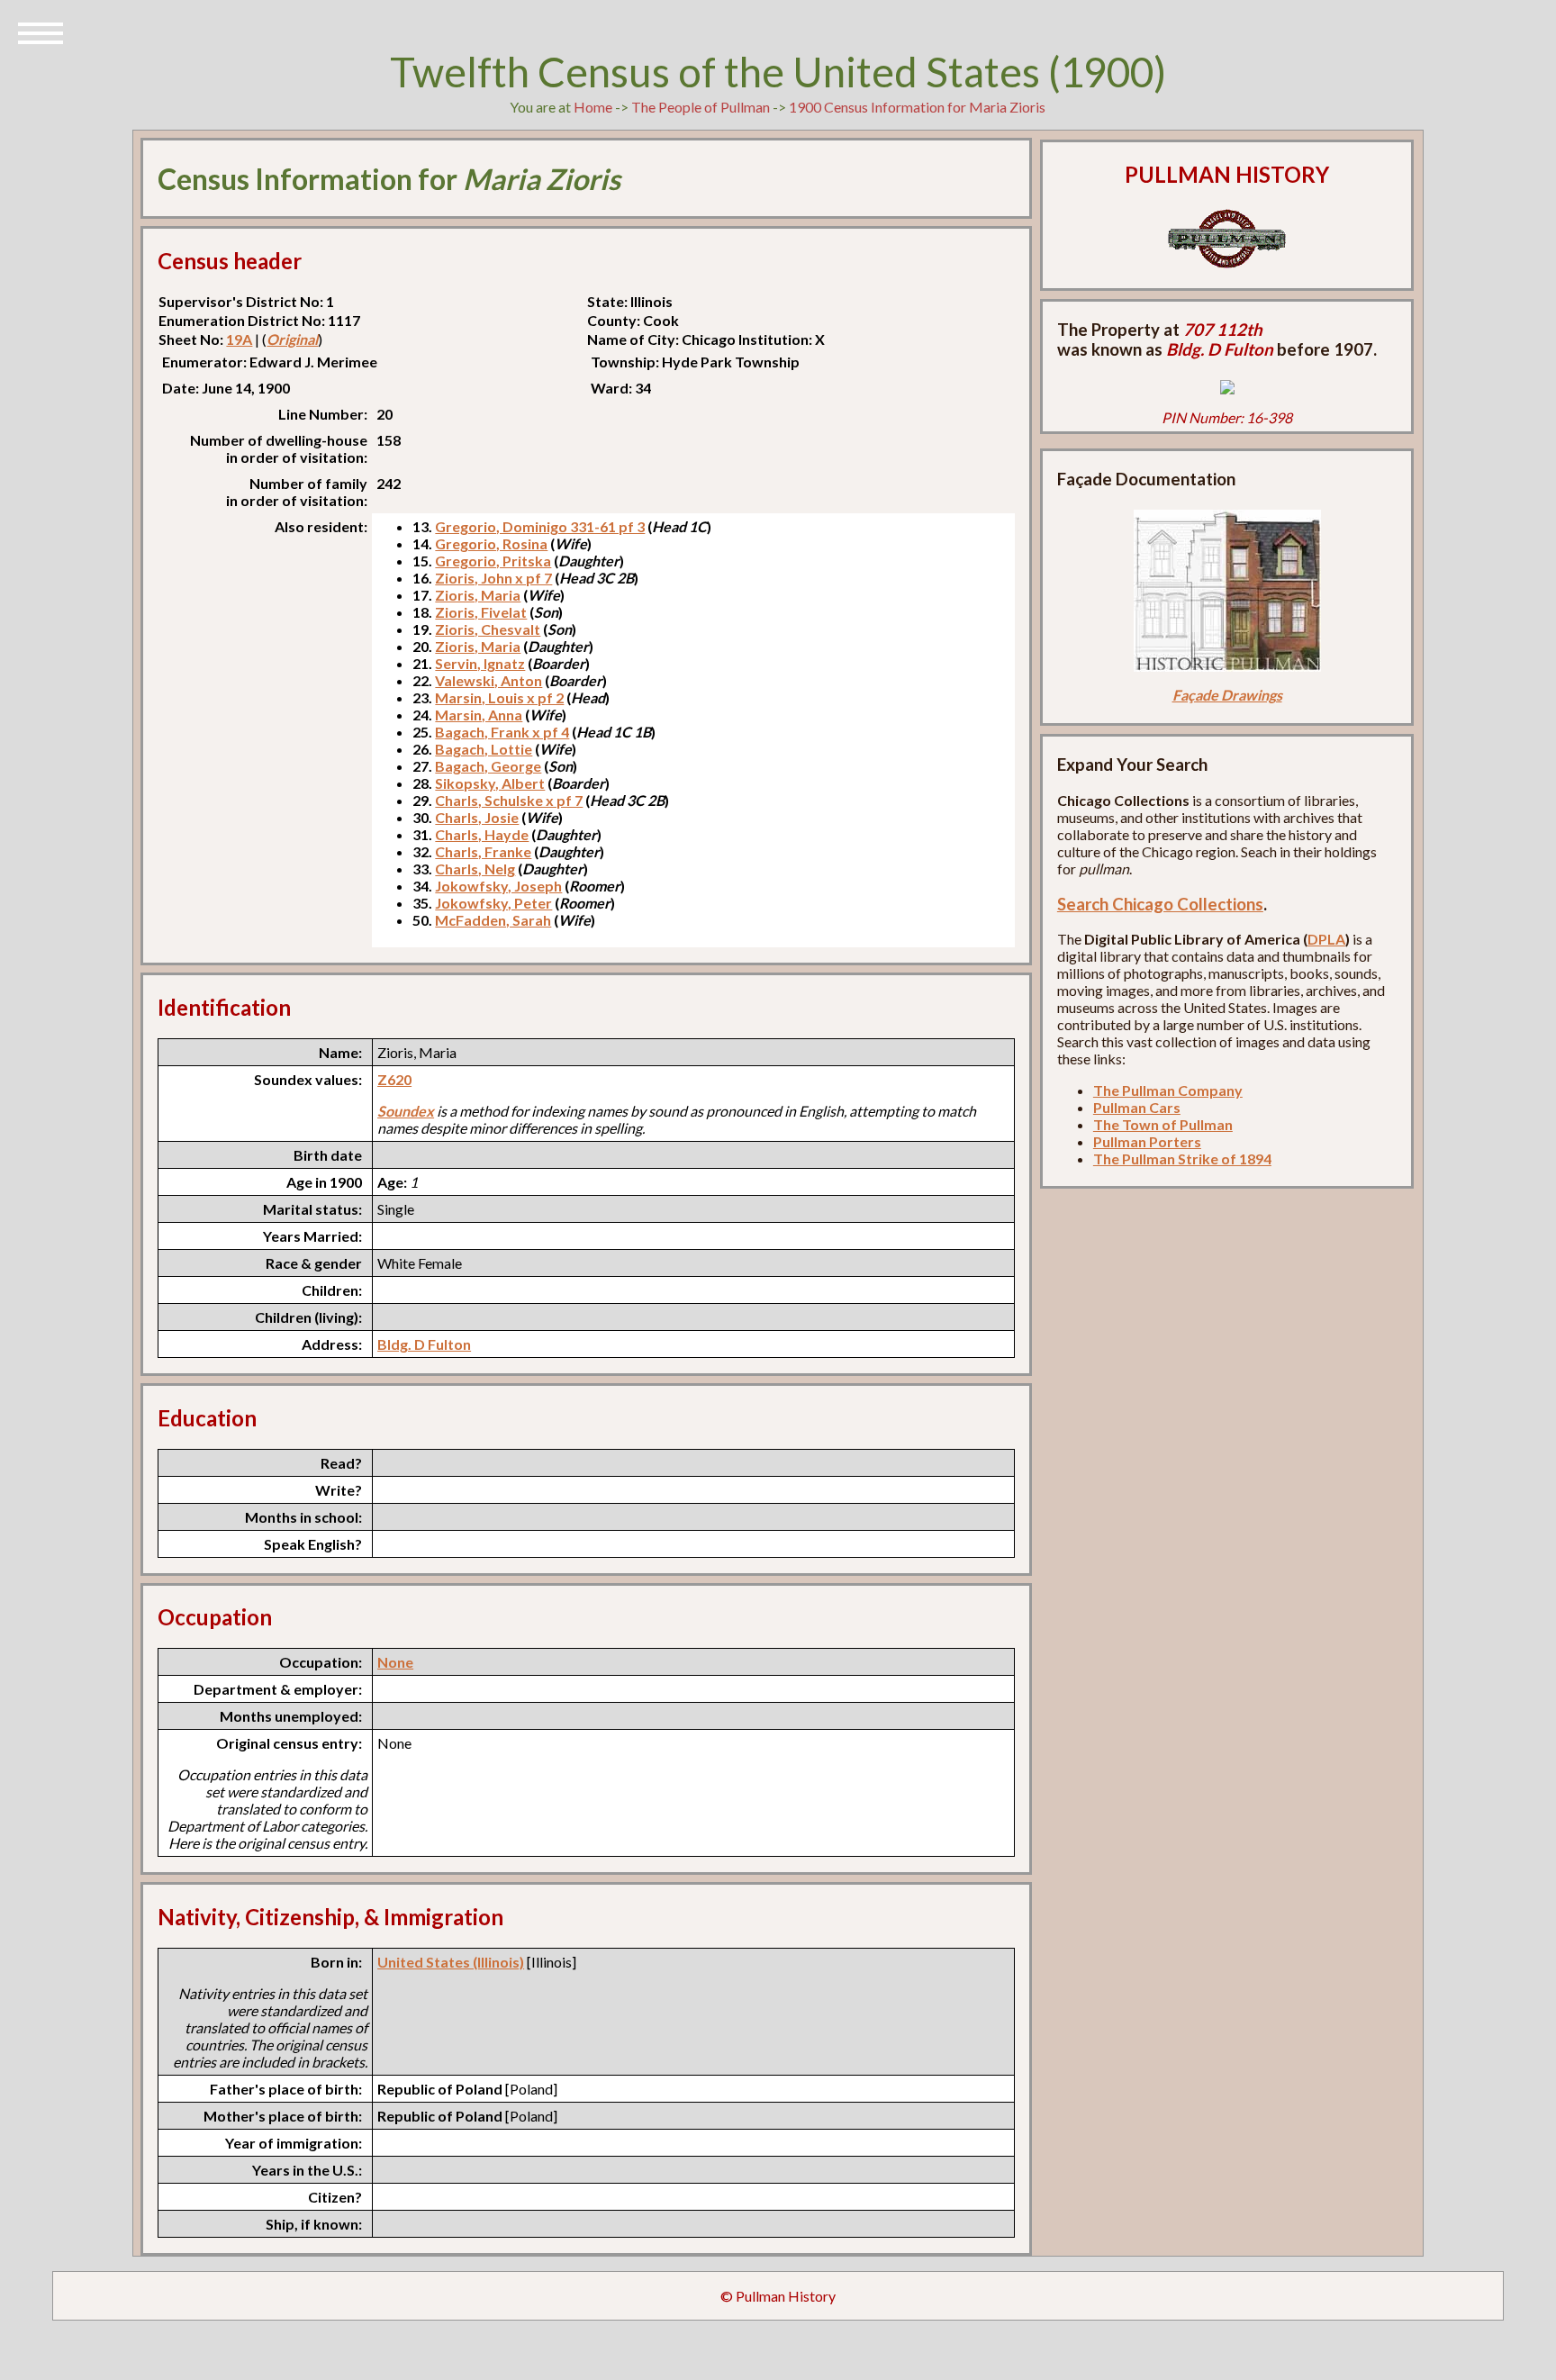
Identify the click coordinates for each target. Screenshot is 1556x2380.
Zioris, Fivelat (481, 612)
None (395, 1662)
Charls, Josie (477, 817)
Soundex (406, 1111)
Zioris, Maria (478, 595)
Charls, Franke (483, 851)
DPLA (1326, 939)
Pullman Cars (1137, 1107)
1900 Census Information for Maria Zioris (917, 107)
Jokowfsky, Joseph (498, 886)
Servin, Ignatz (480, 663)
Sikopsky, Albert (490, 783)
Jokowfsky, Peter (493, 903)
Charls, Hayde (482, 834)
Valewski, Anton (489, 680)
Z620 (394, 1079)
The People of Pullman (701, 107)
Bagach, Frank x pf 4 (502, 732)
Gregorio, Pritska (493, 561)
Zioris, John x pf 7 (493, 578)
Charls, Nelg (475, 869)
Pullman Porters (1147, 1141)
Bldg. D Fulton (424, 1344)
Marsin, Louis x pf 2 (499, 697)
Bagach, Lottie (484, 749)
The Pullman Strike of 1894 (1182, 1158)
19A (239, 339)
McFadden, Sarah (493, 920)
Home (593, 107)
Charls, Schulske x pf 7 (509, 800)
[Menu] (41, 32)
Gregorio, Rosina (491, 543)
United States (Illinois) (451, 1962)
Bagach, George (488, 766)
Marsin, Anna (479, 715)
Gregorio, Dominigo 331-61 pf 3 (540, 526)
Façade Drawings (1227, 695)
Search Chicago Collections (1160, 904)
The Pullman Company (1168, 1090)
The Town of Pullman (1163, 1124)
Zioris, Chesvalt (488, 629)
